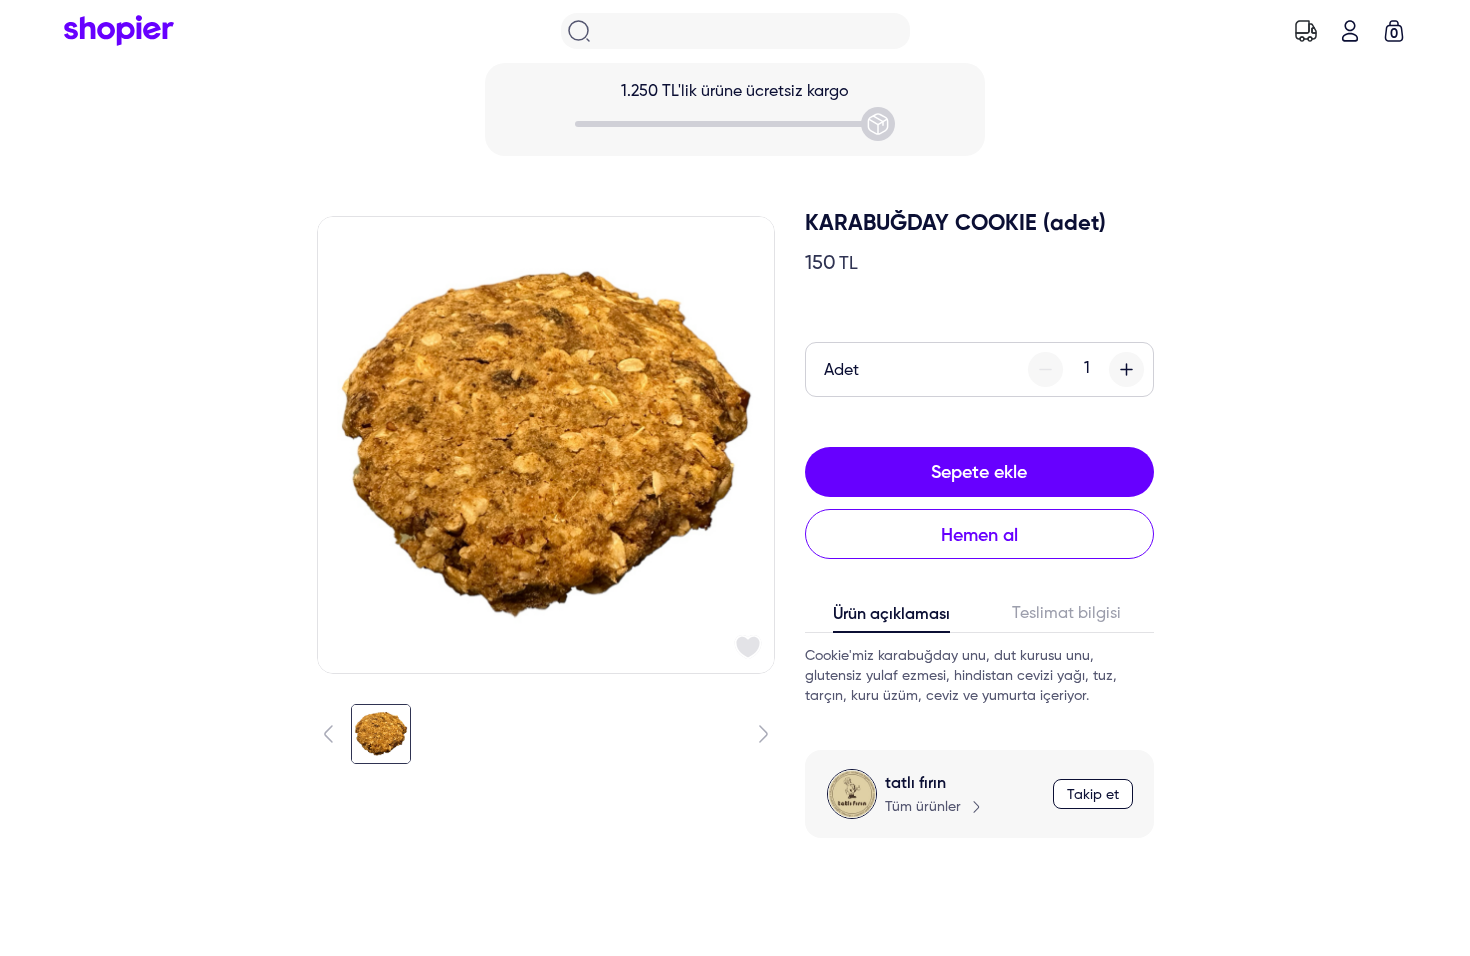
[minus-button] (1045, 369)
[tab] (892, 619)
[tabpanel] (979, 676)
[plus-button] (1126, 369)
